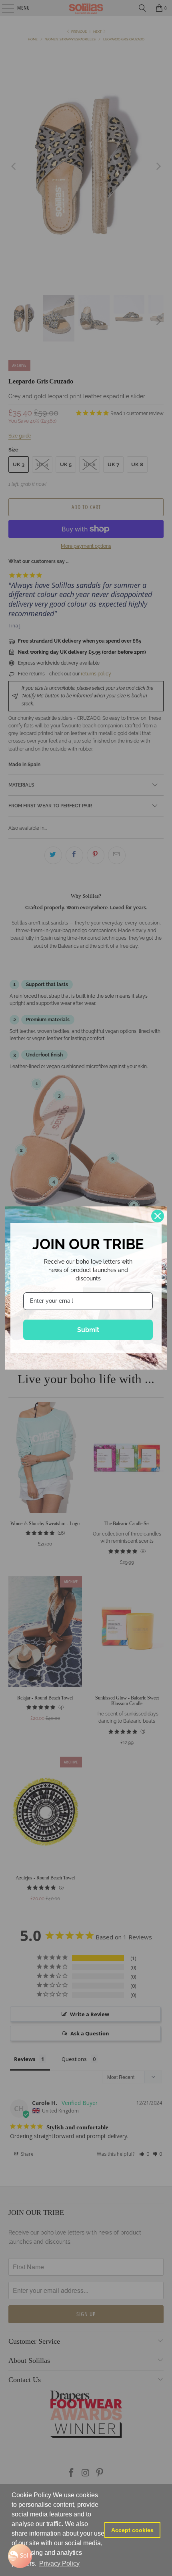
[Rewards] (20, 2556)
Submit (88, 1330)
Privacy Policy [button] (59, 2563)
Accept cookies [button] (132, 2530)
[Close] (158, 1216)
